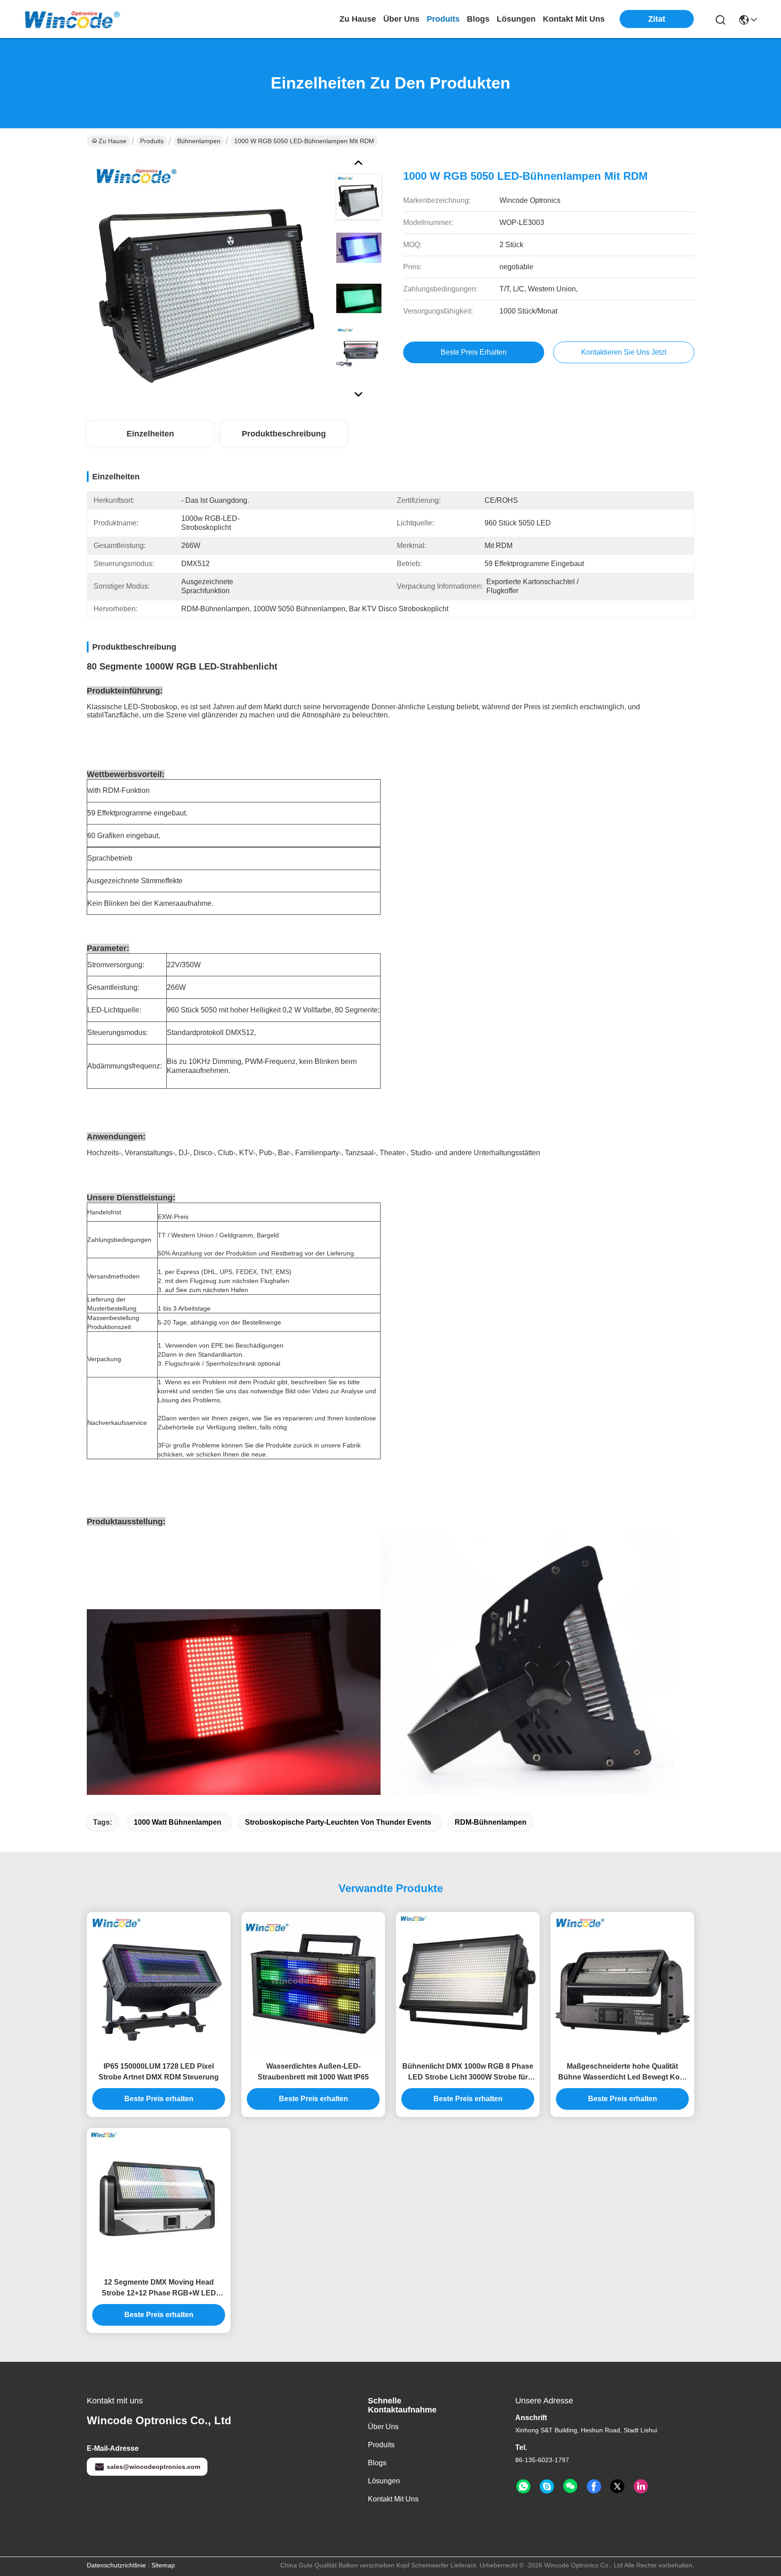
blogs (478, 19)
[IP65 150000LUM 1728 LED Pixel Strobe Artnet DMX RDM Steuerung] (159, 1984)
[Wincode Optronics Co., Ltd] (72, 19)
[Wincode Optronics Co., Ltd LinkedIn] (641, 2487)
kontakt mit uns (574, 19)
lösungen (516, 19)
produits (443, 19)
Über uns (401, 19)
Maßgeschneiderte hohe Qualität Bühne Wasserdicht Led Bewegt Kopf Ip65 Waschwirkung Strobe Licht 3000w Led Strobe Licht (622, 2073)
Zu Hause (358, 19)
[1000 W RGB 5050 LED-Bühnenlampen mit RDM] (207, 277)
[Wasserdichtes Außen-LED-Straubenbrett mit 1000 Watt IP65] (313, 1984)
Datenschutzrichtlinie (116, 2565)
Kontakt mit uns (393, 2499)
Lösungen (384, 2481)
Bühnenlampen (199, 141)
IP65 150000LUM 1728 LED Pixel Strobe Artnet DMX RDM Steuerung (159, 2072)
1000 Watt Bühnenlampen (178, 1822)
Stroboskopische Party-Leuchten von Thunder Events (338, 1822)
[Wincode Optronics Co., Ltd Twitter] (617, 2487)
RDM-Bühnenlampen (491, 1822)
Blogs (377, 2463)
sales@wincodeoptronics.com (153, 2467)
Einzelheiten (150, 434)
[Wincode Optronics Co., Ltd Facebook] (594, 2487)
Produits (152, 141)
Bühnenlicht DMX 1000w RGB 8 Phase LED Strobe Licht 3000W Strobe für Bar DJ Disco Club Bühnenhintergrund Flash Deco (468, 2073)
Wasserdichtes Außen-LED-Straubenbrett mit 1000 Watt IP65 (313, 2072)
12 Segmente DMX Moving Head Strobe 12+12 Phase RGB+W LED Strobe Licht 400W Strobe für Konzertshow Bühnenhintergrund (159, 2288)
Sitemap (163, 2565)
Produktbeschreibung (284, 434)
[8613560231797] (523, 2487)
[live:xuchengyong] (547, 2487)
